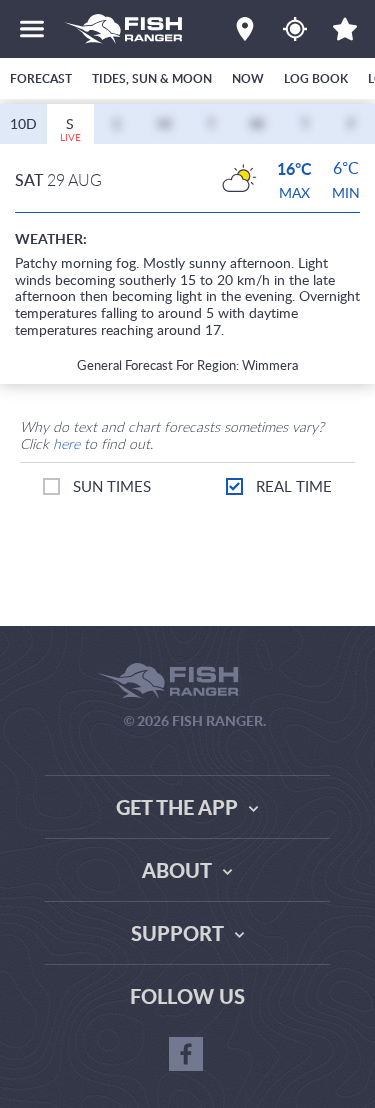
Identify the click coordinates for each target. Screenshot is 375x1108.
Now (248, 78)
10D (23, 123)
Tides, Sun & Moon (152, 78)
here (66, 443)
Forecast (41, 78)
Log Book (316, 78)
